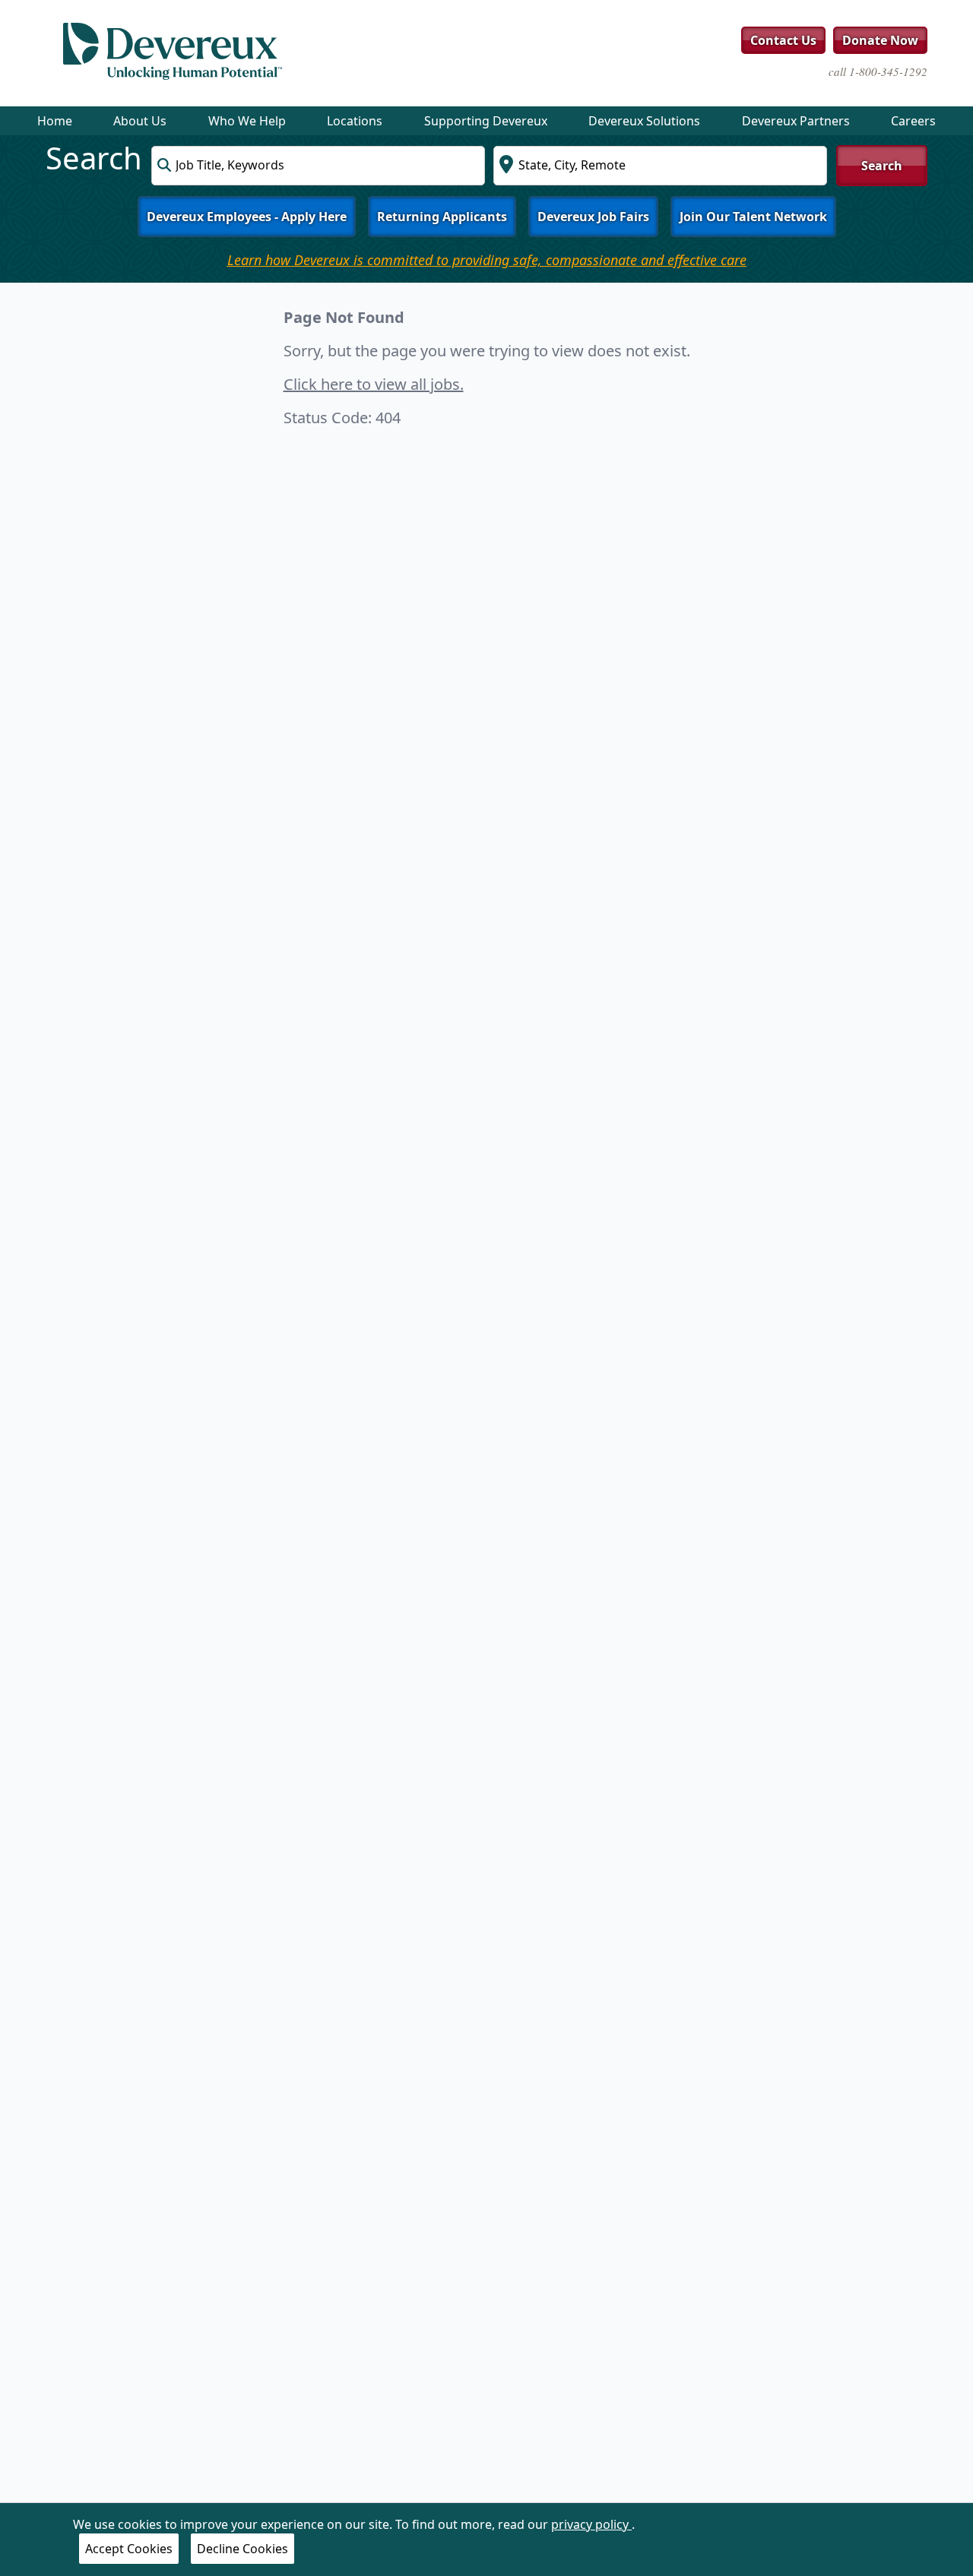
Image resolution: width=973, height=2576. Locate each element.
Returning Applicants (442, 217)
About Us (140, 121)
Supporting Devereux (486, 121)
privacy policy (591, 2524)
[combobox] (318, 166)
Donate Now (880, 40)
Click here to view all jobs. (374, 384)
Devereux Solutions (644, 121)
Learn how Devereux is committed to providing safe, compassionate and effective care (487, 260)
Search (882, 166)
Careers (913, 121)
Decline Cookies (242, 2549)
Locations (355, 121)
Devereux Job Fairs (593, 217)
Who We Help (247, 121)
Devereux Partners (796, 121)
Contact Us (783, 40)
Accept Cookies (129, 2549)
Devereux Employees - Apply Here (247, 217)
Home (55, 121)
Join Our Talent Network (753, 217)
